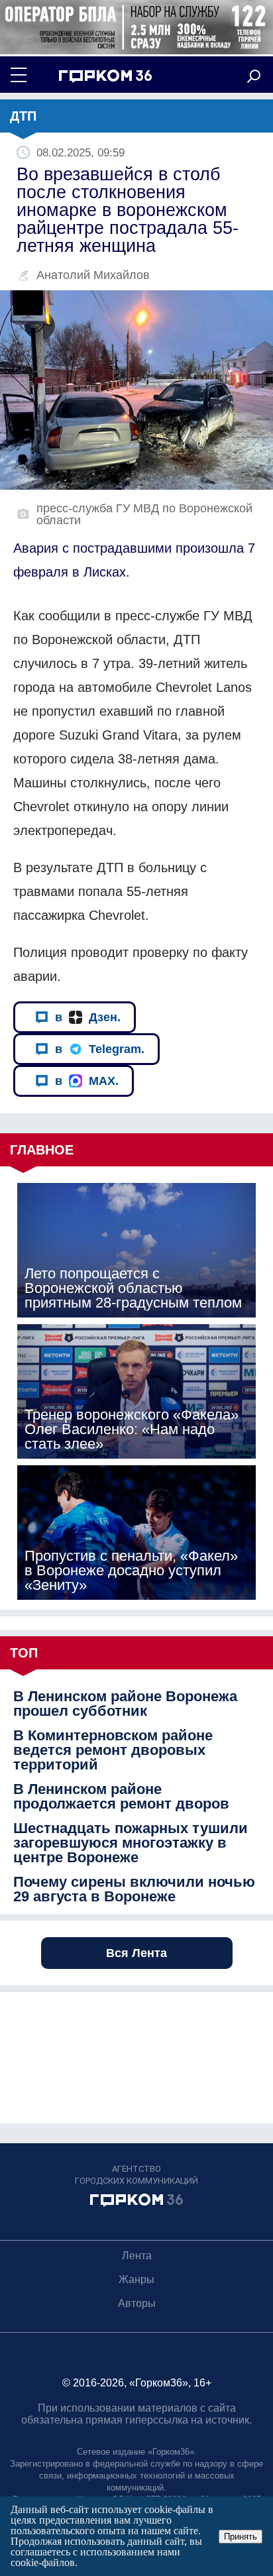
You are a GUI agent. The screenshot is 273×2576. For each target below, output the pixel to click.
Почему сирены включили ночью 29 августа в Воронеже (134, 1889)
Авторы (137, 2303)
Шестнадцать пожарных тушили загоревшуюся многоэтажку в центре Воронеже (131, 1843)
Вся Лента (136, 1953)
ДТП (23, 116)
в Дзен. (88, 1017)
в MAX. (87, 1081)
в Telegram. (100, 1049)
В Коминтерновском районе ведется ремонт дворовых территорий (113, 1750)
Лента (137, 2256)
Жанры (136, 2279)
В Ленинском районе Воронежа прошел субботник (125, 1704)
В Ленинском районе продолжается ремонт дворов (121, 1797)
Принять (241, 2537)
